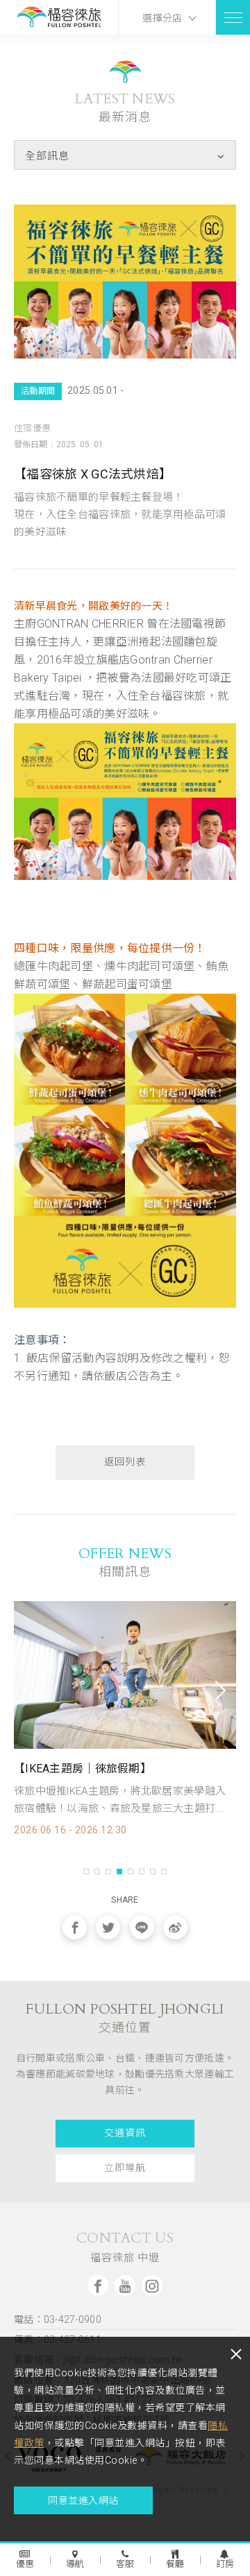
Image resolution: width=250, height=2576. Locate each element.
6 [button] (142, 1872)
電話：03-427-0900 (58, 2319)
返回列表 (125, 1462)
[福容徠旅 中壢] (59, 18)
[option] (125, 1718)
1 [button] (86, 1872)
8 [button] (164, 1872)
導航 (75, 2564)
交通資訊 (125, 2133)
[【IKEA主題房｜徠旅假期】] (125, 1675)
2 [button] (97, 1872)
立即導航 (125, 2168)
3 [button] (108, 1872)
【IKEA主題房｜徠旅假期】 (83, 1769)
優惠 (25, 2564)
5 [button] (131, 1872)
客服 (125, 2564)
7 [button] (153, 1872)
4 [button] (119, 1872)
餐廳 (175, 2564)
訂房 (225, 2564)
